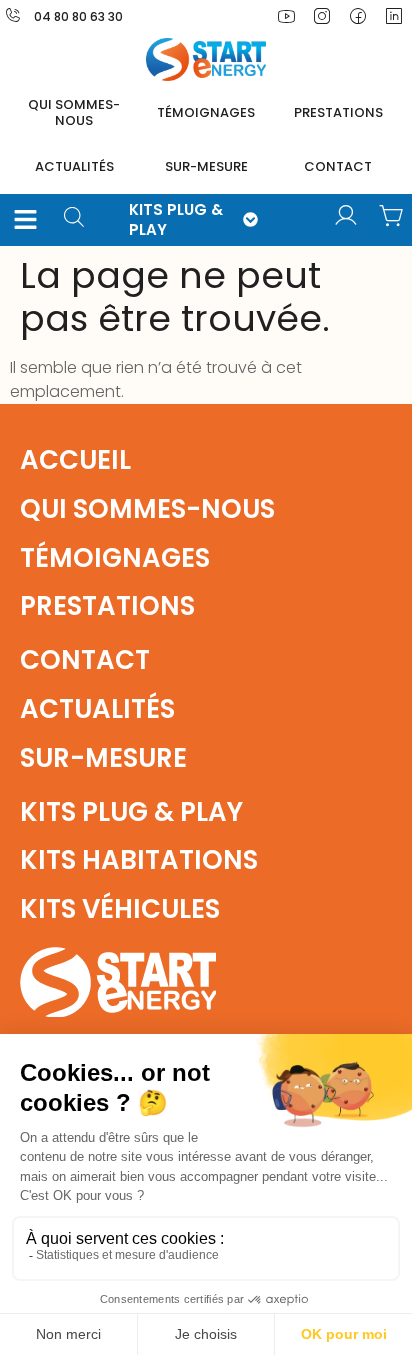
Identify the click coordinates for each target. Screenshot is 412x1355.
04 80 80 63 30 (78, 16)
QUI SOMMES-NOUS (74, 112)
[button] (26, 220)
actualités (74, 166)
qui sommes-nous (147, 509)
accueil (75, 460)
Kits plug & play (131, 812)
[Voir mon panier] (392, 216)
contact (338, 166)
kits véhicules (120, 909)
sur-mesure (206, 166)
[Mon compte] (346, 216)
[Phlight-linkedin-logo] (394, 16)
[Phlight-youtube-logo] (286, 16)
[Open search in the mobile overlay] (81, 219)
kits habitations (139, 860)
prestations (338, 112)
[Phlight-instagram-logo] (322, 16)
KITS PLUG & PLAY (176, 219)
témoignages (206, 112)
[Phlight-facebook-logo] (358, 16)
